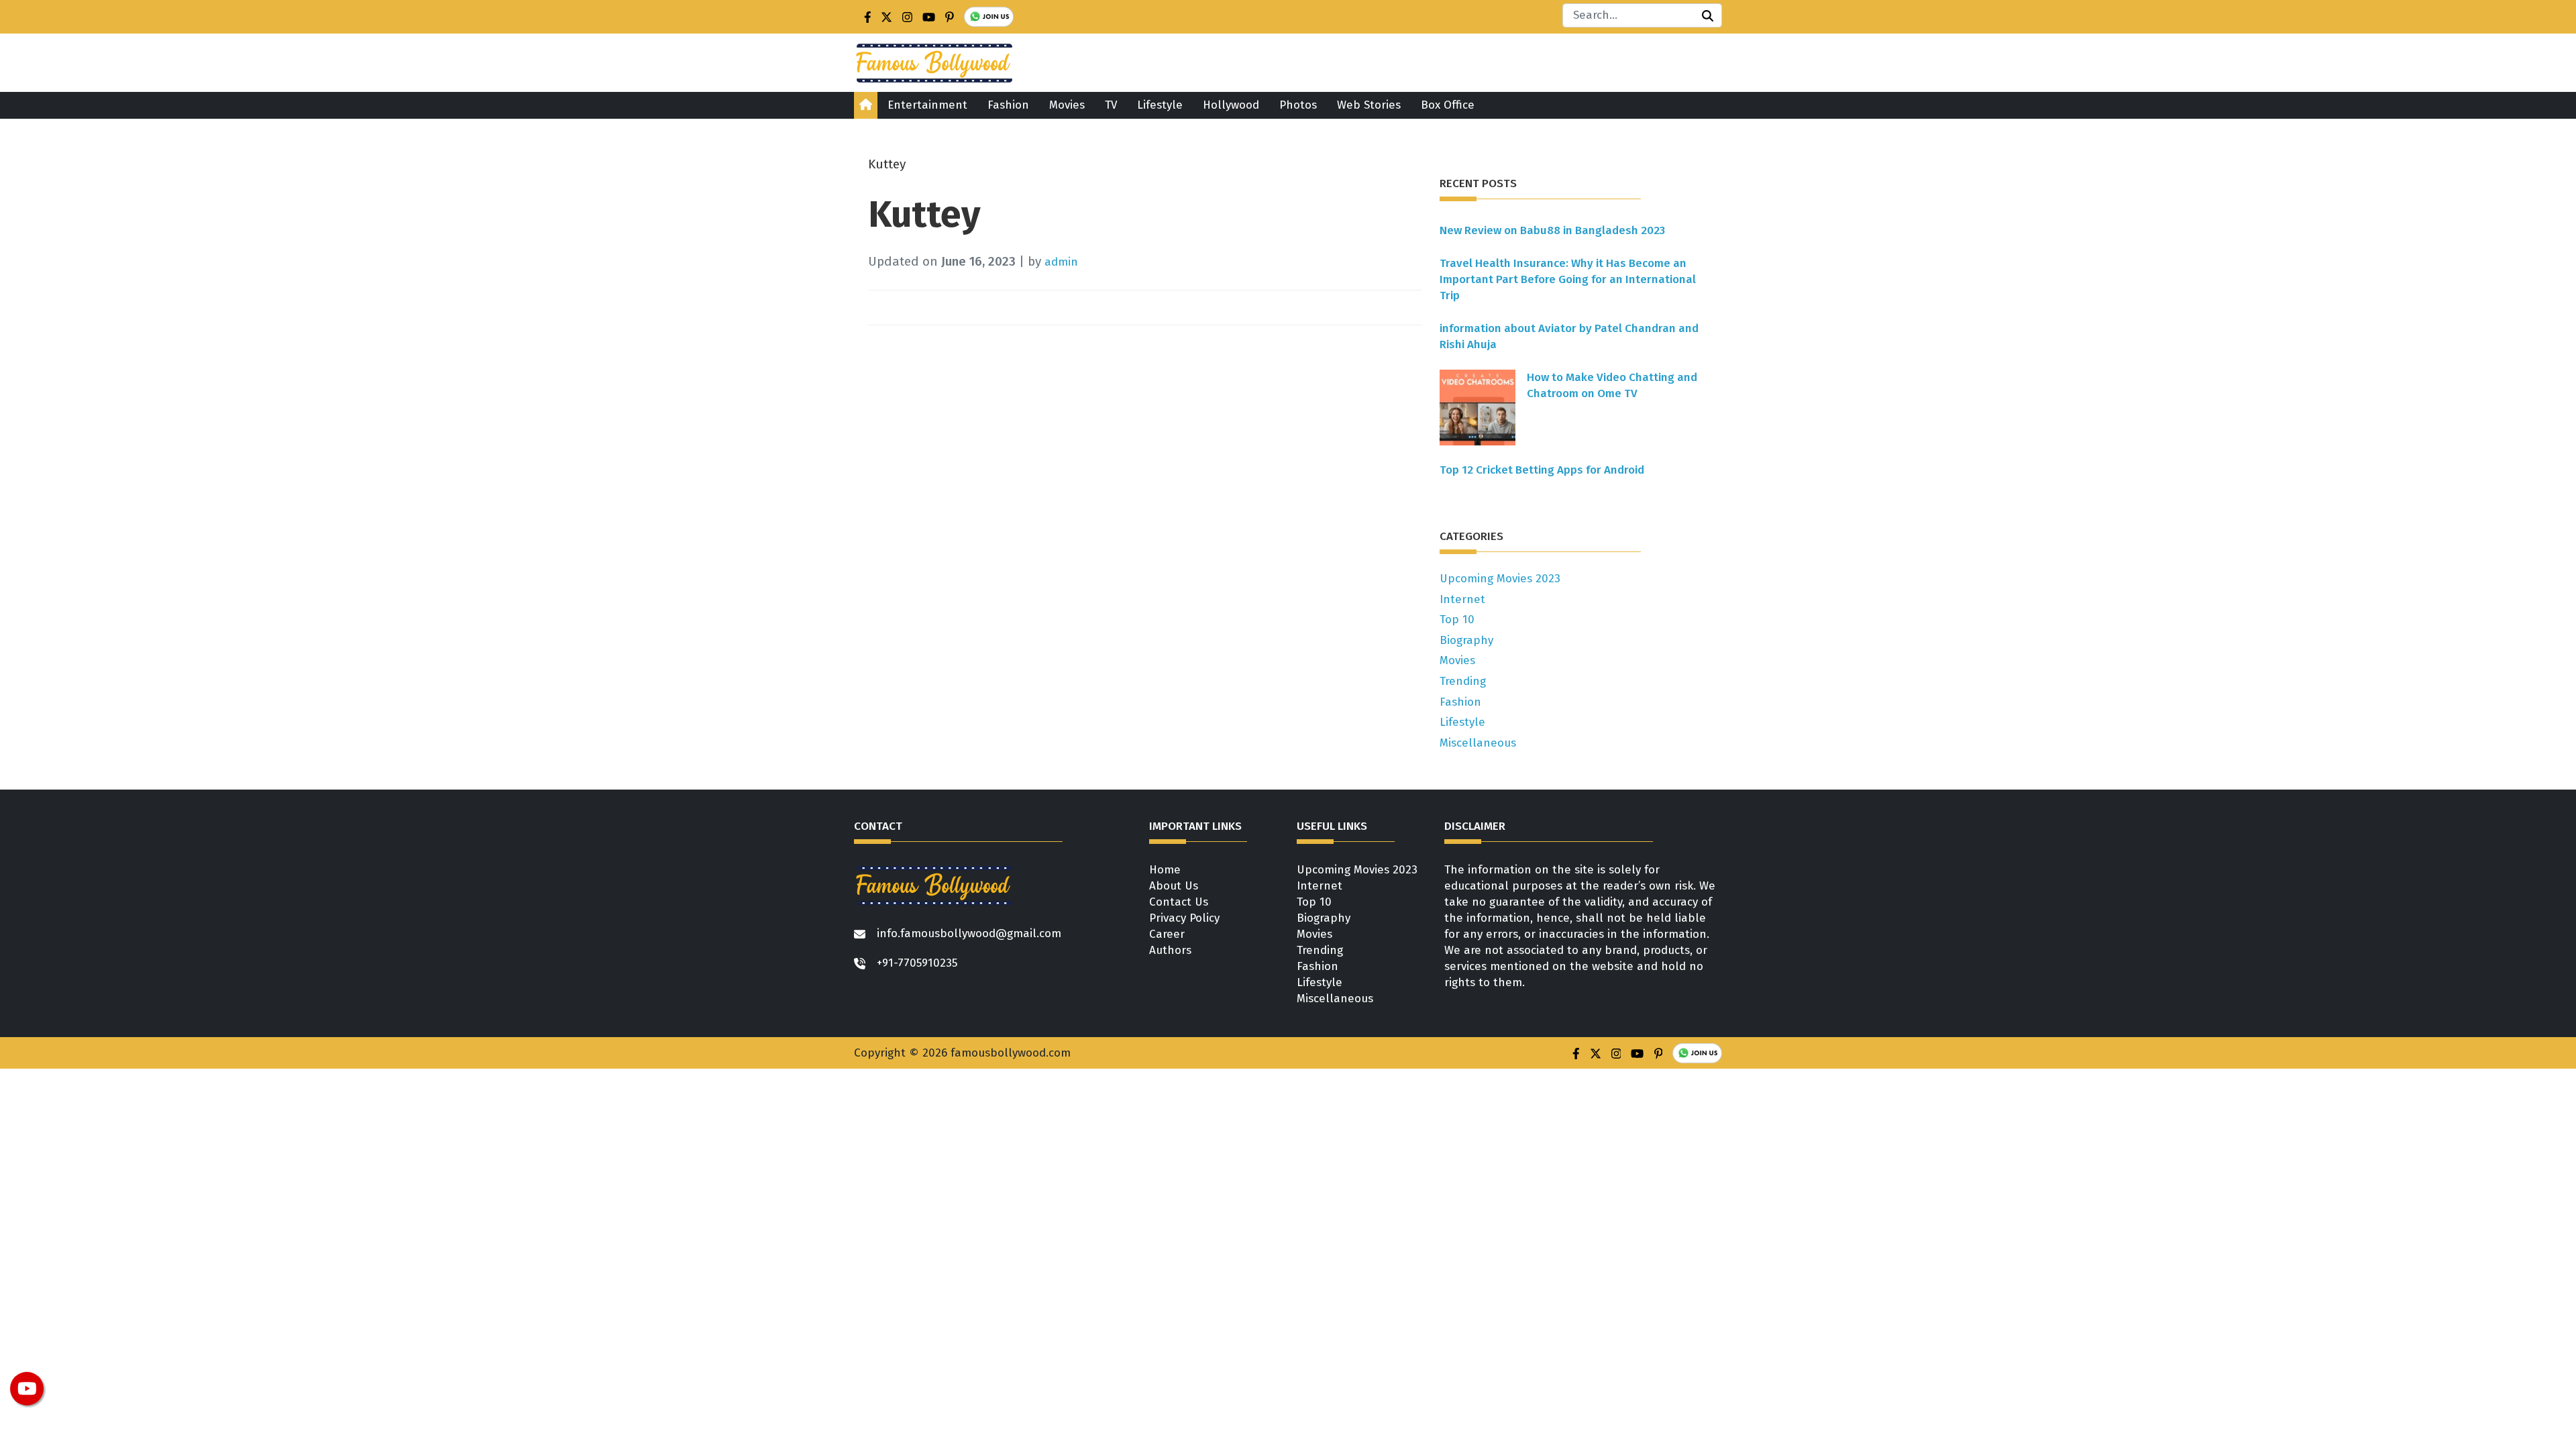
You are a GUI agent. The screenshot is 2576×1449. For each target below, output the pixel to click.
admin (1061, 262)
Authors (1170, 950)
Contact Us (1179, 902)
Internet (1462, 599)
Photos (1298, 105)
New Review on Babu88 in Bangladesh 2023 (1552, 230)
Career (1167, 934)
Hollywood (1231, 105)
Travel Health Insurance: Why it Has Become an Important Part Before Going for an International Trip (1568, 279)
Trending (1463, 681)
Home (1165, 870)
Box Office (1448, 105)
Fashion (1008, 105)
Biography (1466, 640)
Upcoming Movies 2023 (1500, 579)
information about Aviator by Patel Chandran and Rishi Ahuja (1569, 336)
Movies (1067, 105)
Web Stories (1369, 105)
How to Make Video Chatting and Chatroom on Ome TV (1612, 385)
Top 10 (1457, 620)
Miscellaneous (1478, 743)
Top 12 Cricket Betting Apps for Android (1542, 470)
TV (1111, 105)
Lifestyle (1160, 105)
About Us (1174, 886)
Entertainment (927, 105)
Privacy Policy (1184, 918)
